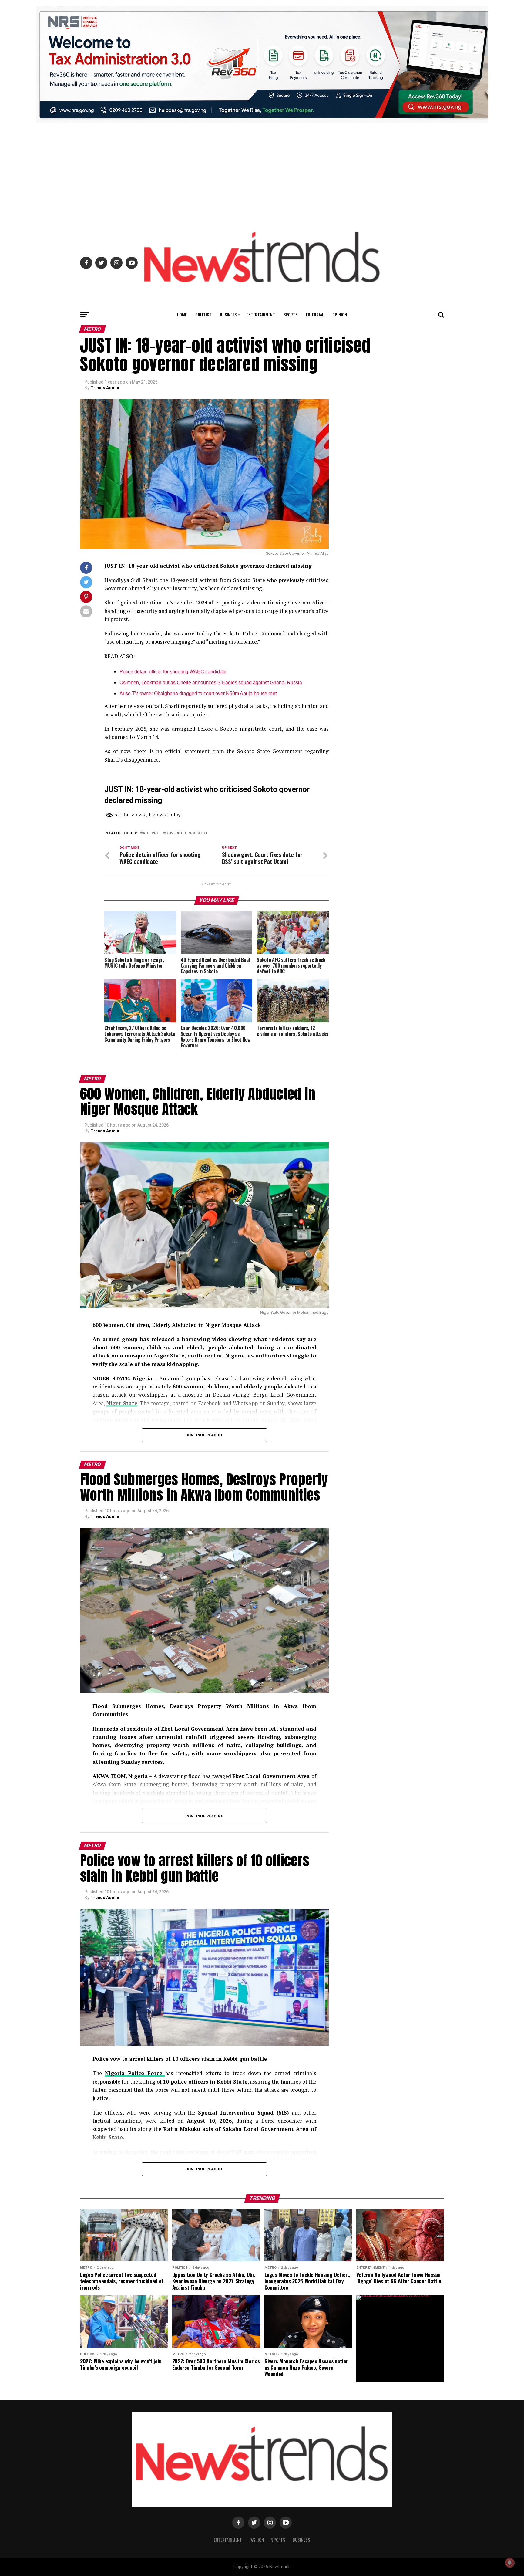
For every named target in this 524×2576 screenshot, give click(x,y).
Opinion (340, 314)
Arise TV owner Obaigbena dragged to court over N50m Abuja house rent (198, 693)
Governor (176, 833)
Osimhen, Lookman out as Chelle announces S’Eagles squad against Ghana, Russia (211, 683)
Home (182, 314)
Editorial (315, 314)
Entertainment (261, 314)
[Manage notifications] (510, 2563)
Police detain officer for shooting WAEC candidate (173, 672)
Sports (291, 314)
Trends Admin (105, 388)
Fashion (257, 2540)
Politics (203, 314)
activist (151, 833)
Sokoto (199, 833)
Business (228, 314)
